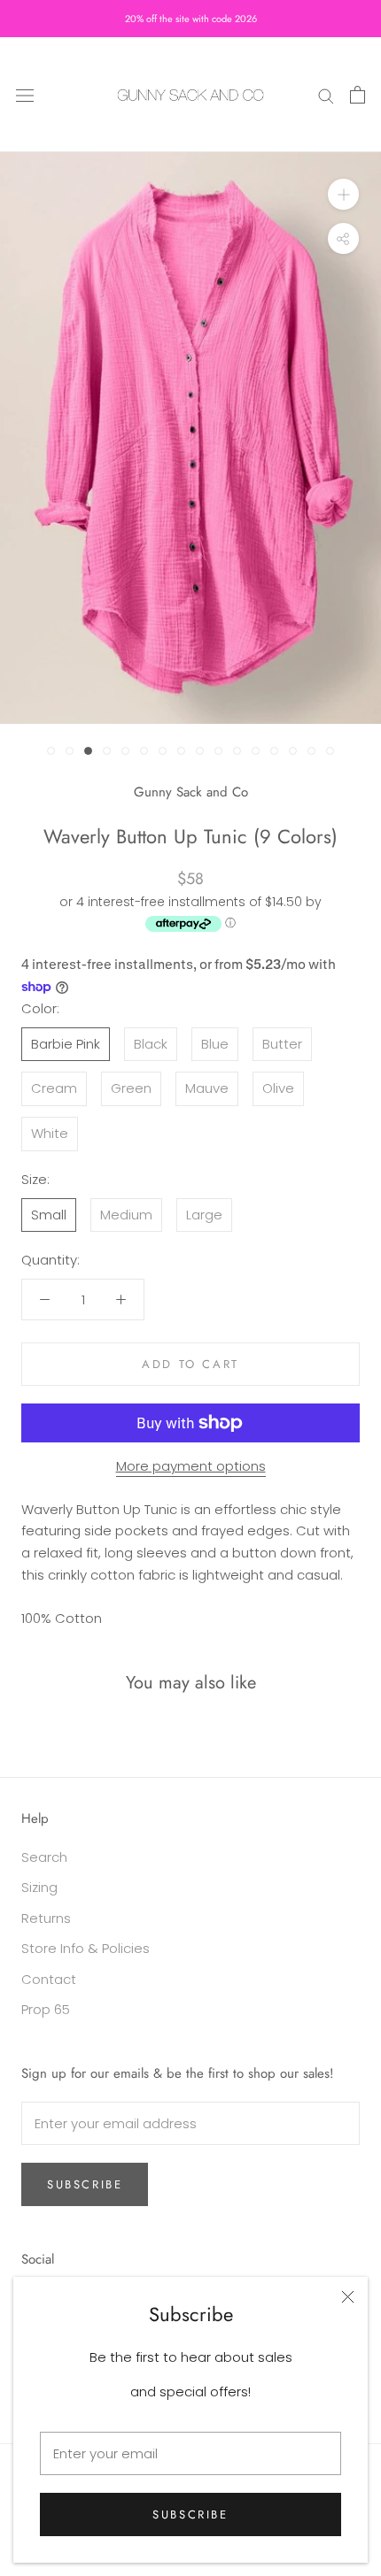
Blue (215, 1044)
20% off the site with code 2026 (191, 19)
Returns (46, 1918)
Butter (282, 1044)
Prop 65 (46, 2009)
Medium (126, 1215)
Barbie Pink (66, 1044)
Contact (49, 1979)
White (50, 1133)
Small (49, 1215)
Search (44, 1857)
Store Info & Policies (86, 1948)
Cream (54, 1088)
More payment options (191, 1466)
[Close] (348, 2297)
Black (151, 1044)
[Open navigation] (25, 95)
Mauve (207, 1088)
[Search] (326, 94)
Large (204, 1215)
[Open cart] (358, 95)
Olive (278, 1088)
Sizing (39, 1887)
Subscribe (190, 2514)
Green (131, 1088)
